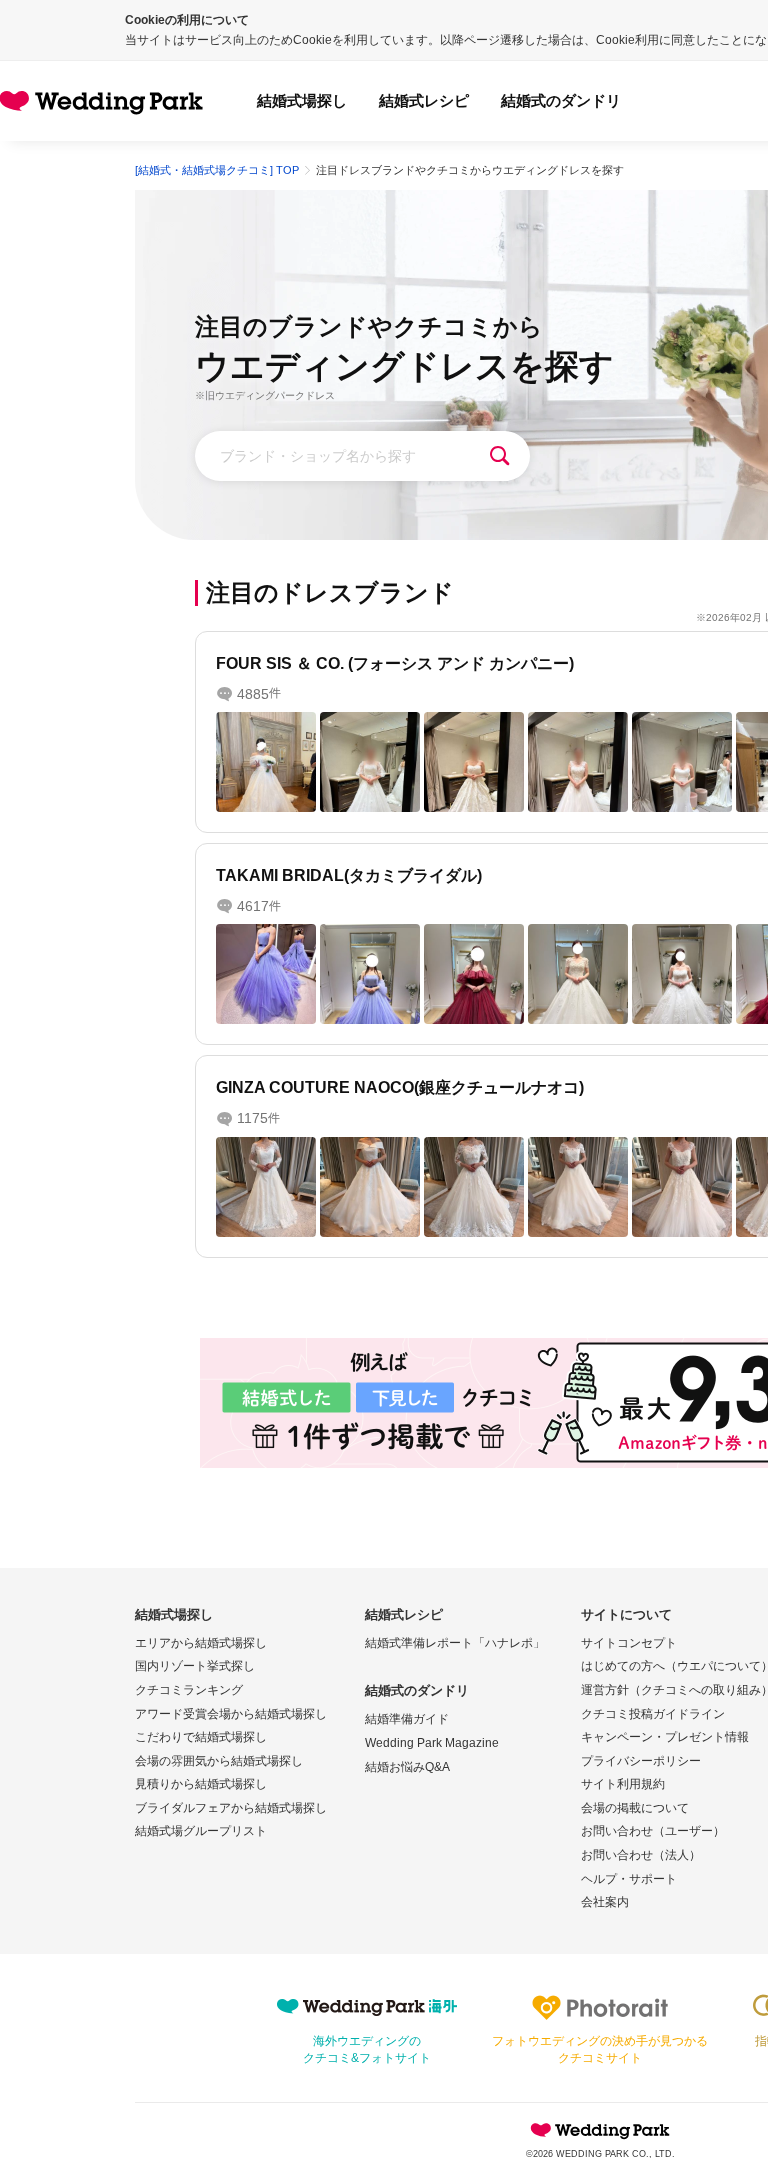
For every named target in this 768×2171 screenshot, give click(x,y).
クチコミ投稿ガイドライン (653, 1714)
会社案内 (605, 1902)
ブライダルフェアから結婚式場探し (231, 1808)
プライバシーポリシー (641, 1761)
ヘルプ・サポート (629, 1879)
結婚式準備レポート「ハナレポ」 (455, 1643)
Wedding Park (600, 2130)
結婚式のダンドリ (561, 100)
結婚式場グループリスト (201, 1831)
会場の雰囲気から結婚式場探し (219, 1761)
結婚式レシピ (424, 100)
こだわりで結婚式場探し (201, 1737)
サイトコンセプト (629, 1643)
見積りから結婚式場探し (201, 1784)
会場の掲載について (635, 1808)
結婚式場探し (302, 100)
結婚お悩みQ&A (407, 1767)
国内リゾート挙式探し (195, 1666)
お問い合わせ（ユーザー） (653, 1831)
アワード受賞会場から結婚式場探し (231, 1714)
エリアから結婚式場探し (201, 1643)
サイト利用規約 (623, 1784)
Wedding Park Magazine (432, 1743)
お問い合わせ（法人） (641, 1855)
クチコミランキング (189, 1690)
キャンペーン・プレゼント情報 (665, 1737)
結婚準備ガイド (407, 1719)
